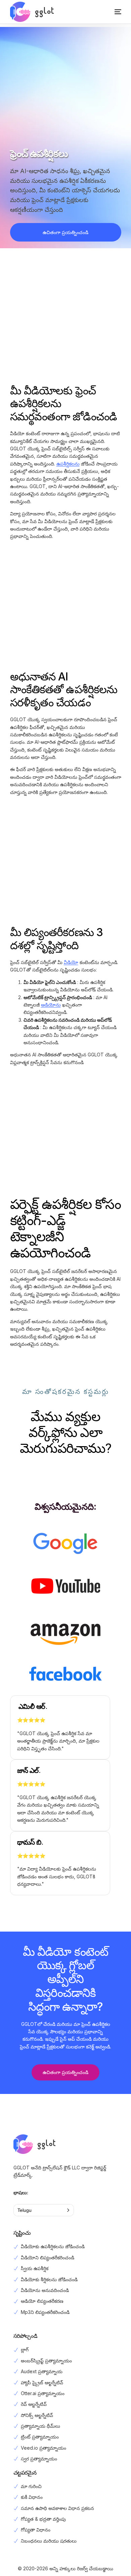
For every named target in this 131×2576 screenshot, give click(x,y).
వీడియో (71, 962)
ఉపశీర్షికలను (68, 464)
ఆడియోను (51, 1005)
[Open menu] (111, 12)
